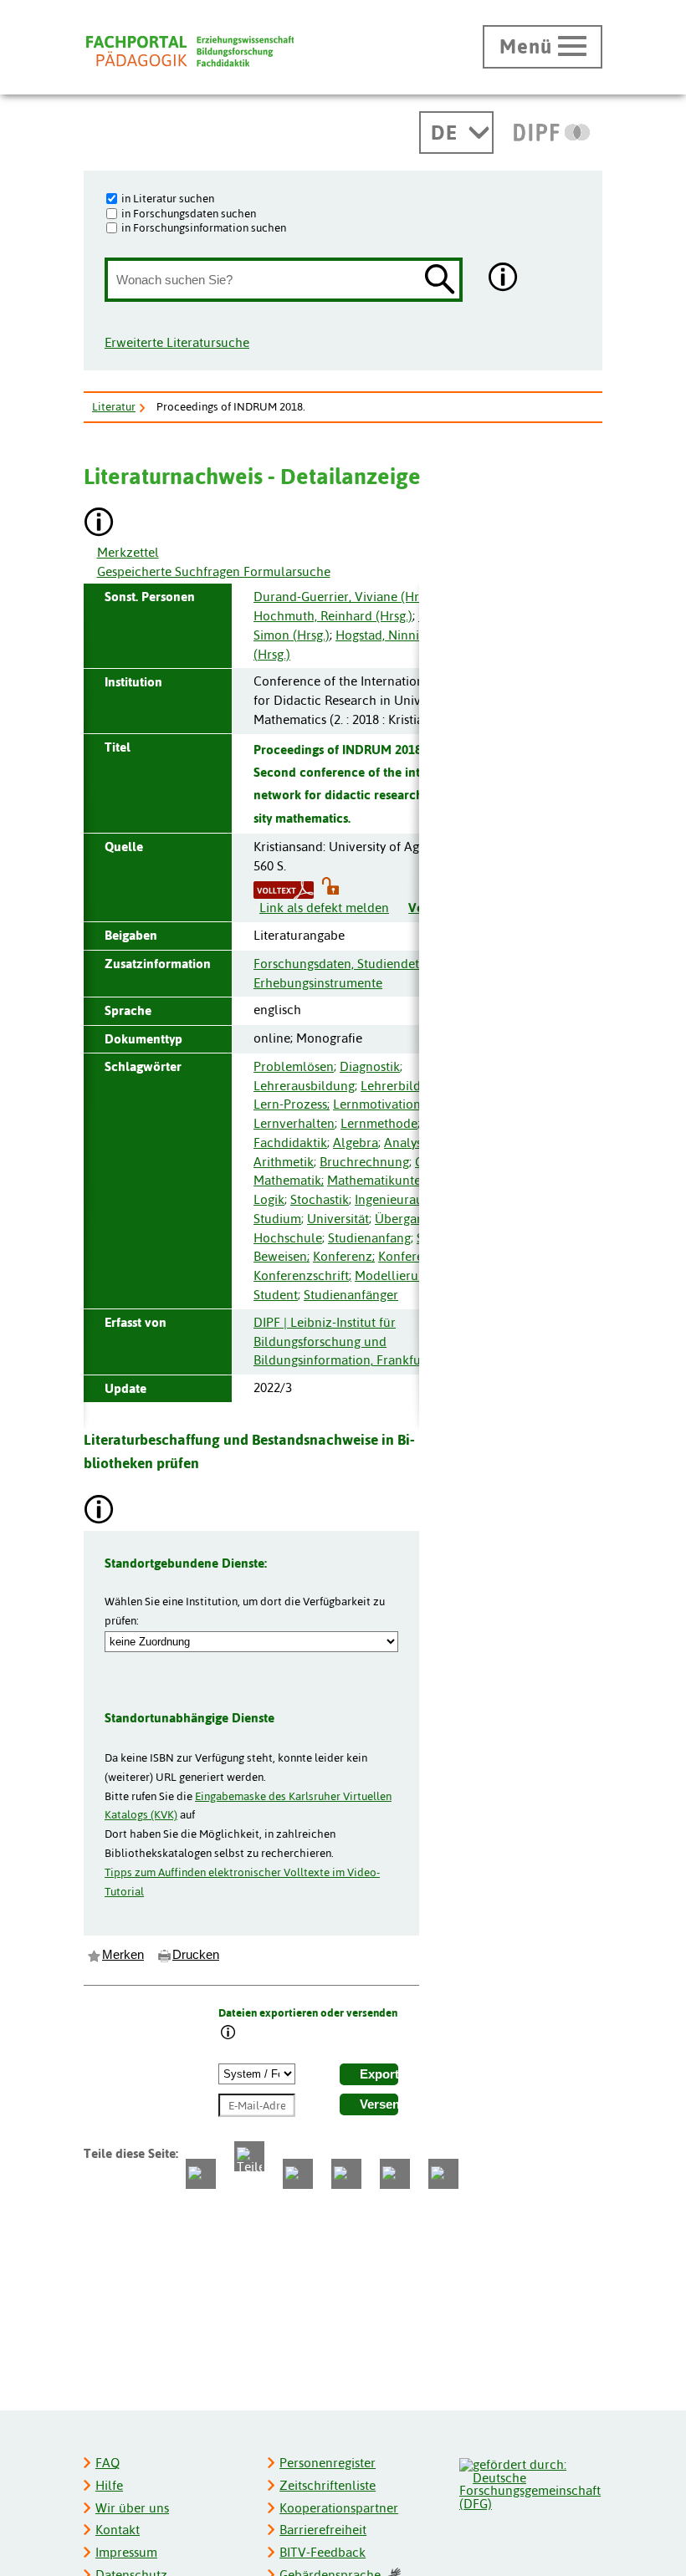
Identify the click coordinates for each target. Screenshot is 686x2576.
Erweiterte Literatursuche (177, 342)
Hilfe (109, 2485)
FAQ (108, 2463)
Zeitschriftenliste (328, 2485)
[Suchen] (440, 281)
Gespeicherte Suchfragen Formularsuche (214, 571)
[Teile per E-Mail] (395, 2174)
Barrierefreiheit (323, 2530)
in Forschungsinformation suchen (204, 227)
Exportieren (379, 2074)
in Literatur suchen (168, 198)
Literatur (114, 406)
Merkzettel (128, 552)
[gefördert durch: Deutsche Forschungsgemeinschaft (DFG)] (530, 2482)
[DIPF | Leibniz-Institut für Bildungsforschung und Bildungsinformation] (552, 132)
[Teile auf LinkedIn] (346, 2174)
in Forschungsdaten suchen (189, 213)
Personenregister (328, 2463)
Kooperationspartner (339, 2508)
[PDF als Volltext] (284, 888)
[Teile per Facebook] (201, 2174)
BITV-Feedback (323, 2552)
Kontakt (118, 2530)
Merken (123, 1955)
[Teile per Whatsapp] (298, 2174)
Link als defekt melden (324, 908)
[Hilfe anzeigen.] (504, 279)
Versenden (379, 2104)
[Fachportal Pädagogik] (190, 51)
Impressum (126, 2552)
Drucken (196, 1955)
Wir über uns (132, 2508)
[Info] (228, 2034)
